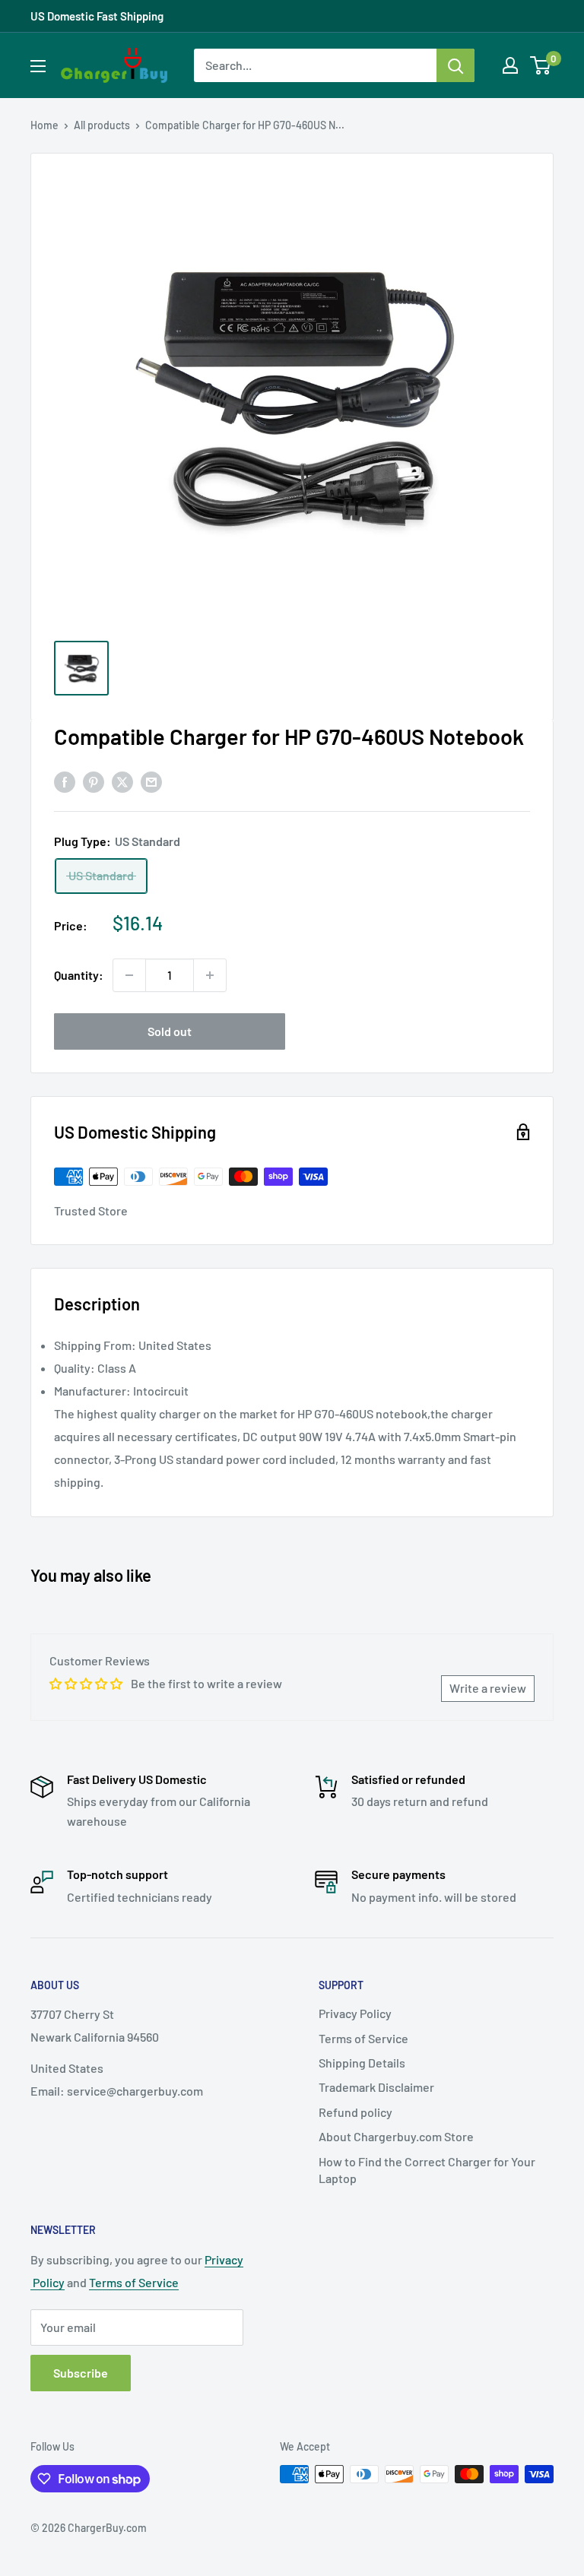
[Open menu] (38, 66)
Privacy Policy (355, 2013)
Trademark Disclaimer (376, 2087)
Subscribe (81, 2373)
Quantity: (79, 975)
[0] (541, 65)
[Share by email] (151, 781)
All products (102, 125)
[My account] (510, 65)
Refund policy (355, 2112)
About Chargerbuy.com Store (396, 2136)
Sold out (170, 1031)
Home (44, 125)
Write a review (488, 1688)
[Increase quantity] (210, 975)
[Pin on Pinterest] (94, 781)
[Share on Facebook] (65, 781)
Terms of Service (363, 2038)
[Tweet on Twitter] (122, 781)
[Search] (455, 65)
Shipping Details (362, 2063)
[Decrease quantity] (129, 975)
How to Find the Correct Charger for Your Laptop (427, 2170)
